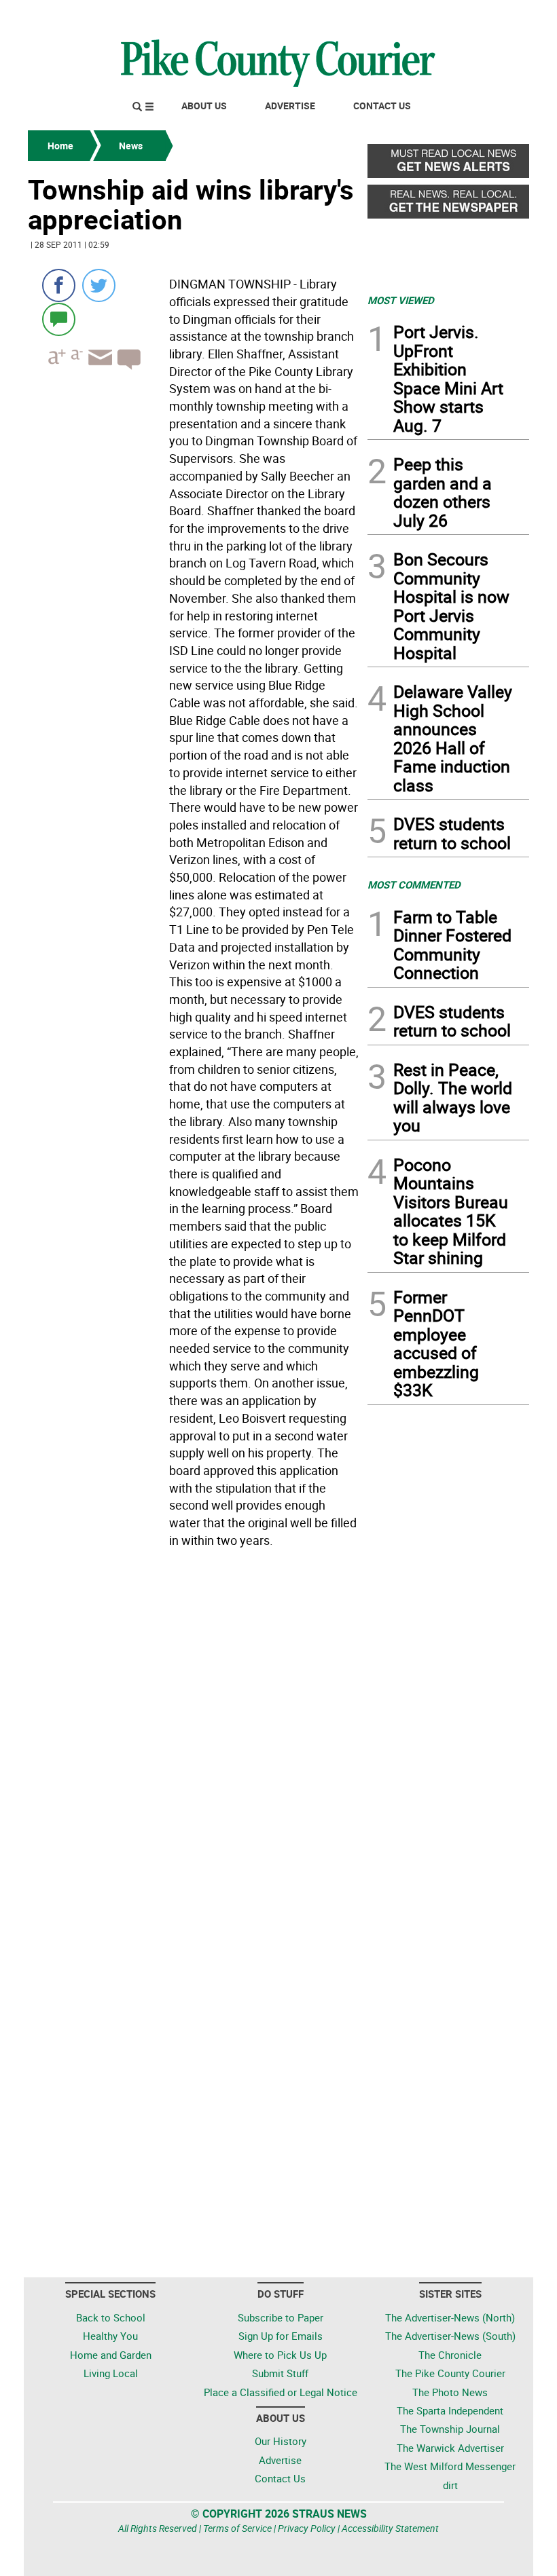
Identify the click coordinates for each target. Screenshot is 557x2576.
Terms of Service (237, 2528)
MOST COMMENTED (414, 884)
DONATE (496, 16)
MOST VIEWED (401, 300)
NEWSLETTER (420, 16)
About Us (204, 106)
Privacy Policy (307, 2528)
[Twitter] (99, 285)
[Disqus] (194, 1739)
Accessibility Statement (390, 2528)
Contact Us (382, 106)
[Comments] (59, 319)
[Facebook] (59, 285)
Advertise (290, 106)
